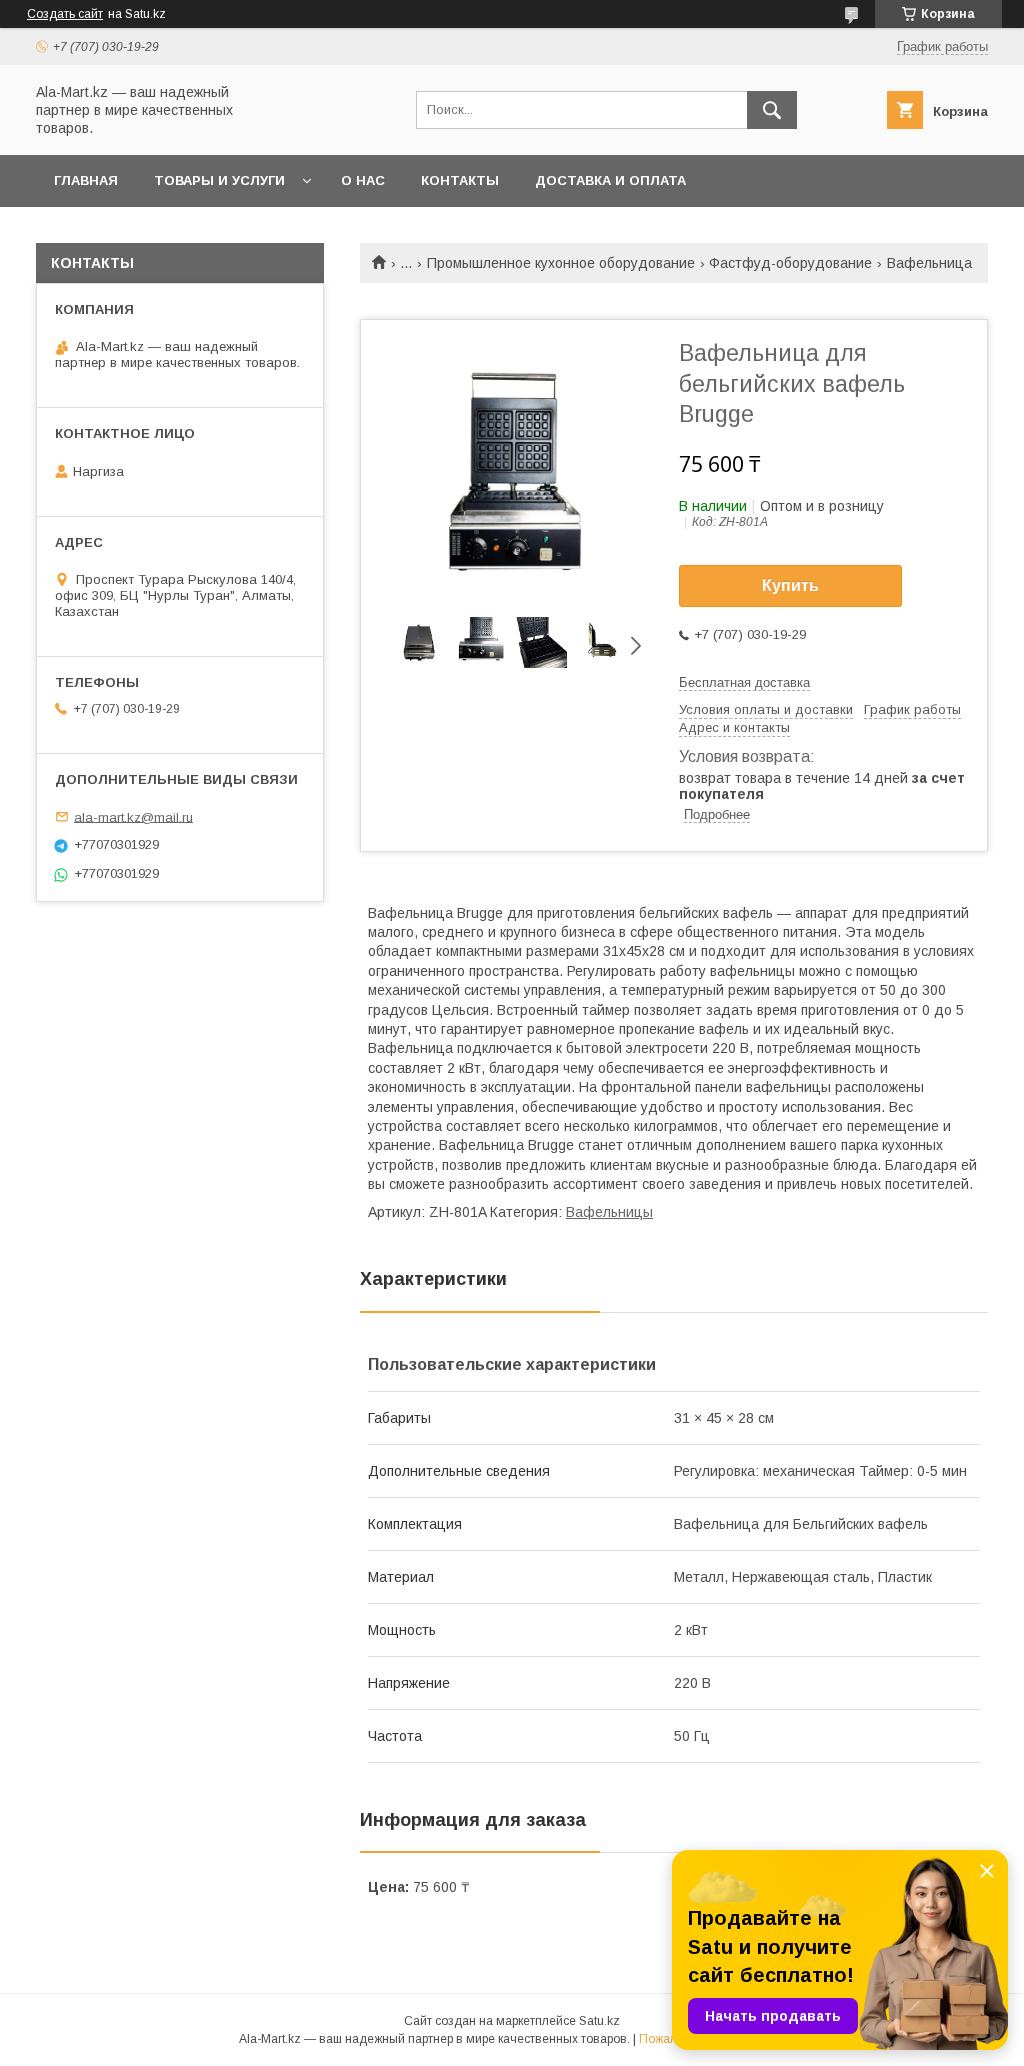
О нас (363, 180)
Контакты (460, 180)
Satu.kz (599, 2021)
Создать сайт (65, 14)
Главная (86, 180)
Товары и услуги (219, 180)
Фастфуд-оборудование (790, 263)
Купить (790, 585)
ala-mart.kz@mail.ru (133, 816)
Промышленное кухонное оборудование (561, 263)
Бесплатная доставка (744, 682)
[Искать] (772, 110)
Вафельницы (609, 1212)
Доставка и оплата (610, 180)
